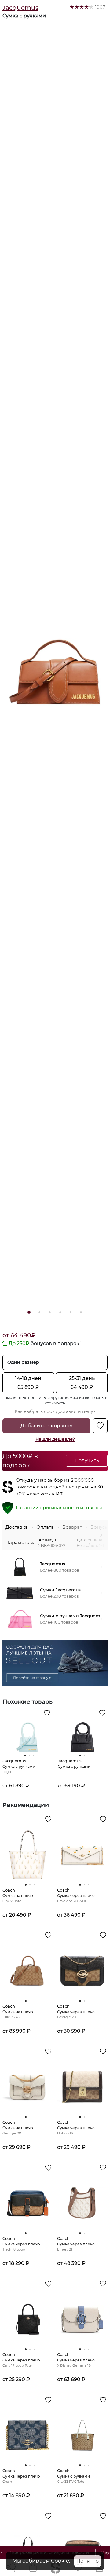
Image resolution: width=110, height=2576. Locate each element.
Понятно (88, 2561)
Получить (87, 1460)
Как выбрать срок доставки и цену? (55, 1411)
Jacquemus (20, 8)
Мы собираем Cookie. (41, 2561)
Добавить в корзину (46, 1426)
